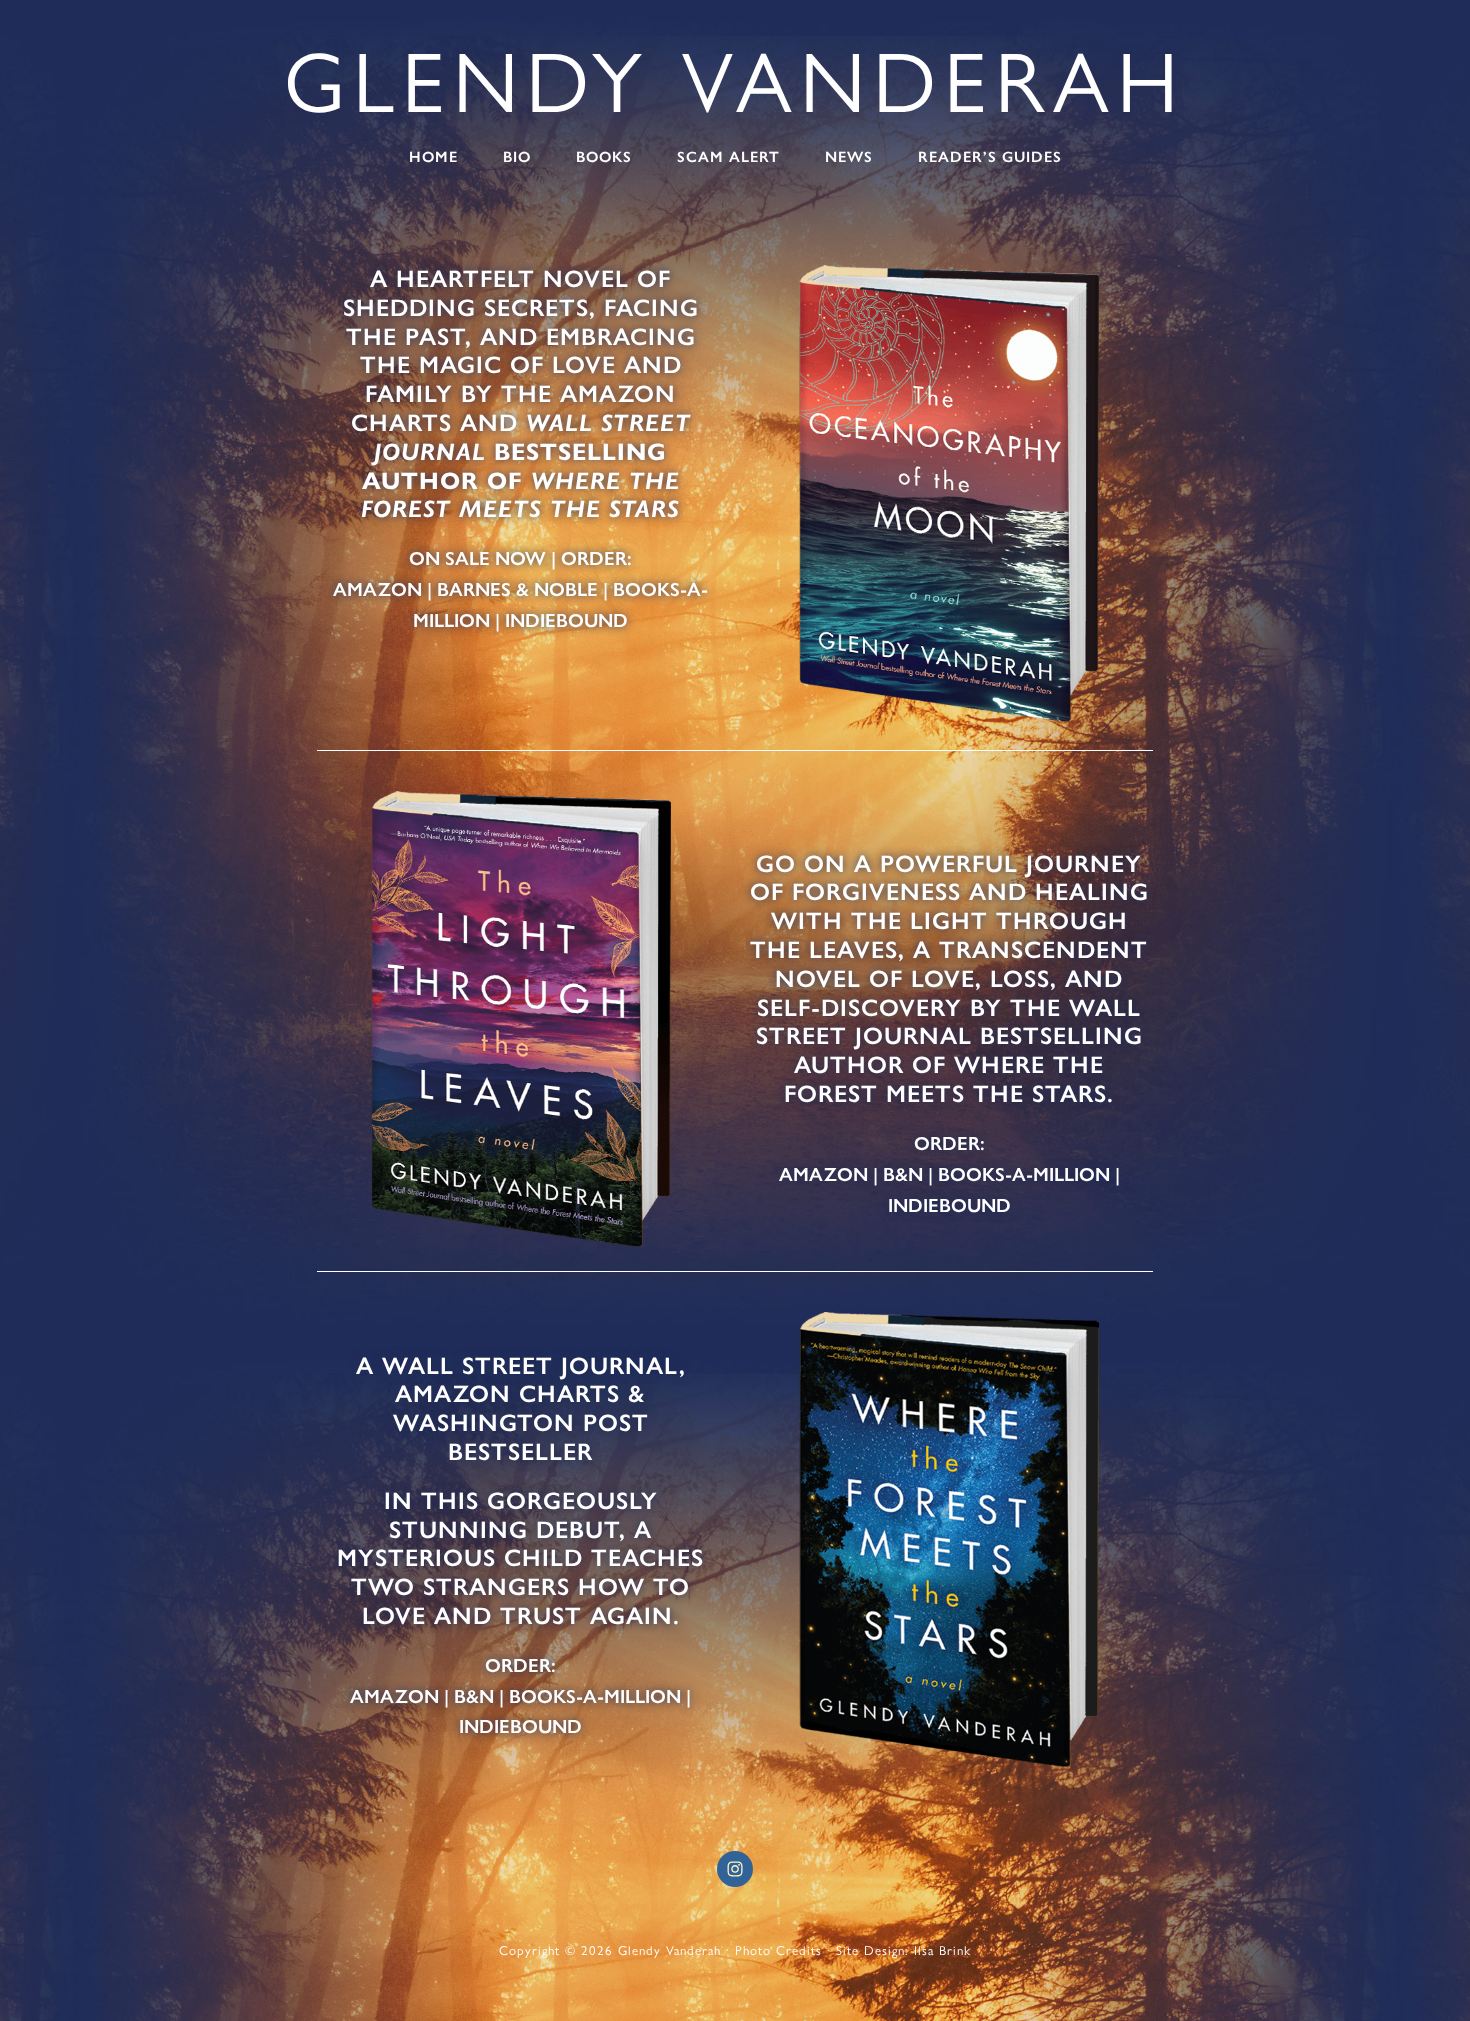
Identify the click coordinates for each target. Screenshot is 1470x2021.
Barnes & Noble (517, 589)
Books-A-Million (1024, 1174)
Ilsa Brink (942, 1950)
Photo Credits (778, 1950)
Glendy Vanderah (735, 82)
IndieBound (566, 620)
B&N (903, 1174)
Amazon (377, 589)
